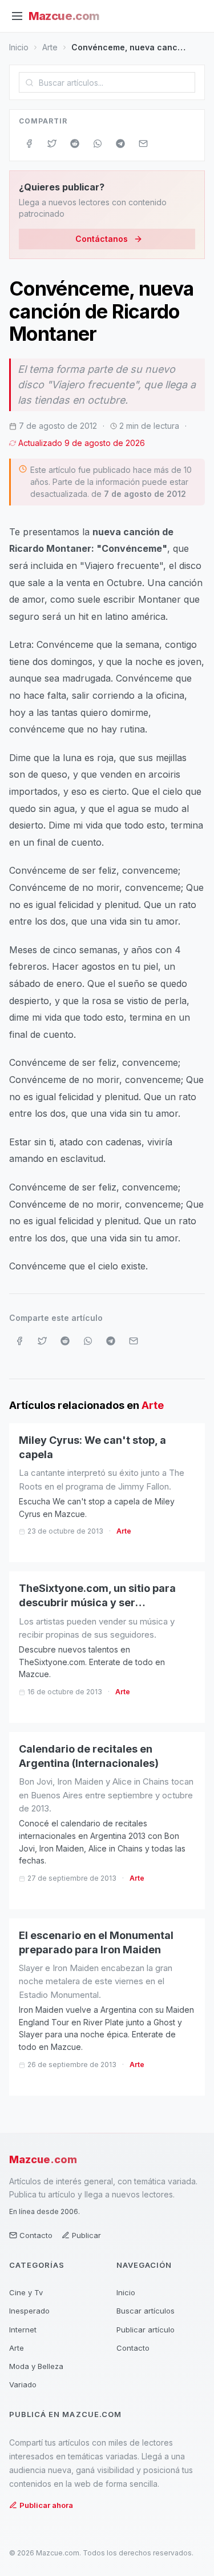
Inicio (19, 47)
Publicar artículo (146, 2330)
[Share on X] (52, 144)
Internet (23, 2330)
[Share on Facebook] (29, 144)
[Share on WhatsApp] (98, 144)
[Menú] (17, 16)
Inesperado (29, 2311)
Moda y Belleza (36, 2366)
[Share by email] (143, 144)
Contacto (36, 2235)
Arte (50, 47)
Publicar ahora (46, 2505)
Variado (23, 2384)
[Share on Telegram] (120, 144)
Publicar (86, 2235)
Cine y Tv (26, 2292)
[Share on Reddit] (75, 144)
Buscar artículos (146, 2311)
